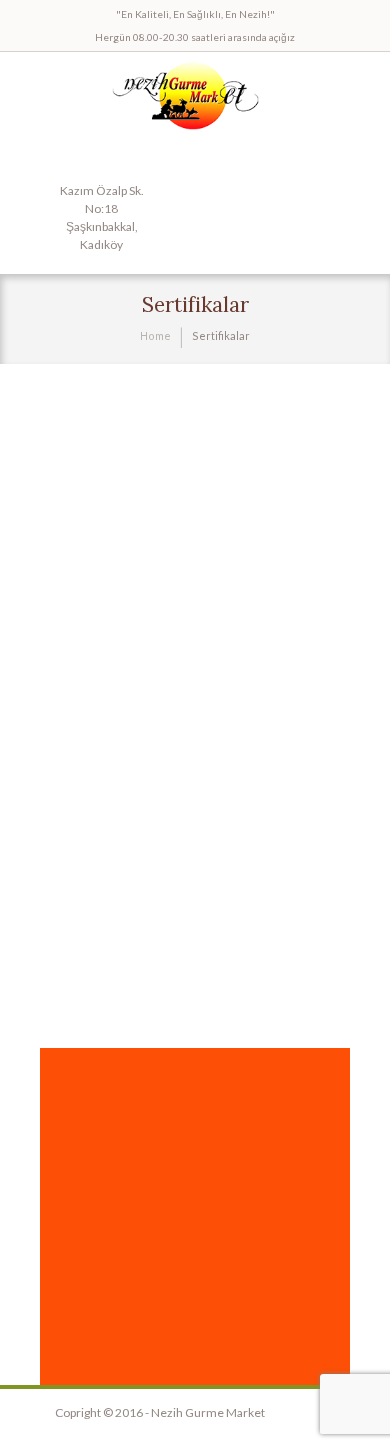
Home (155, 335)
